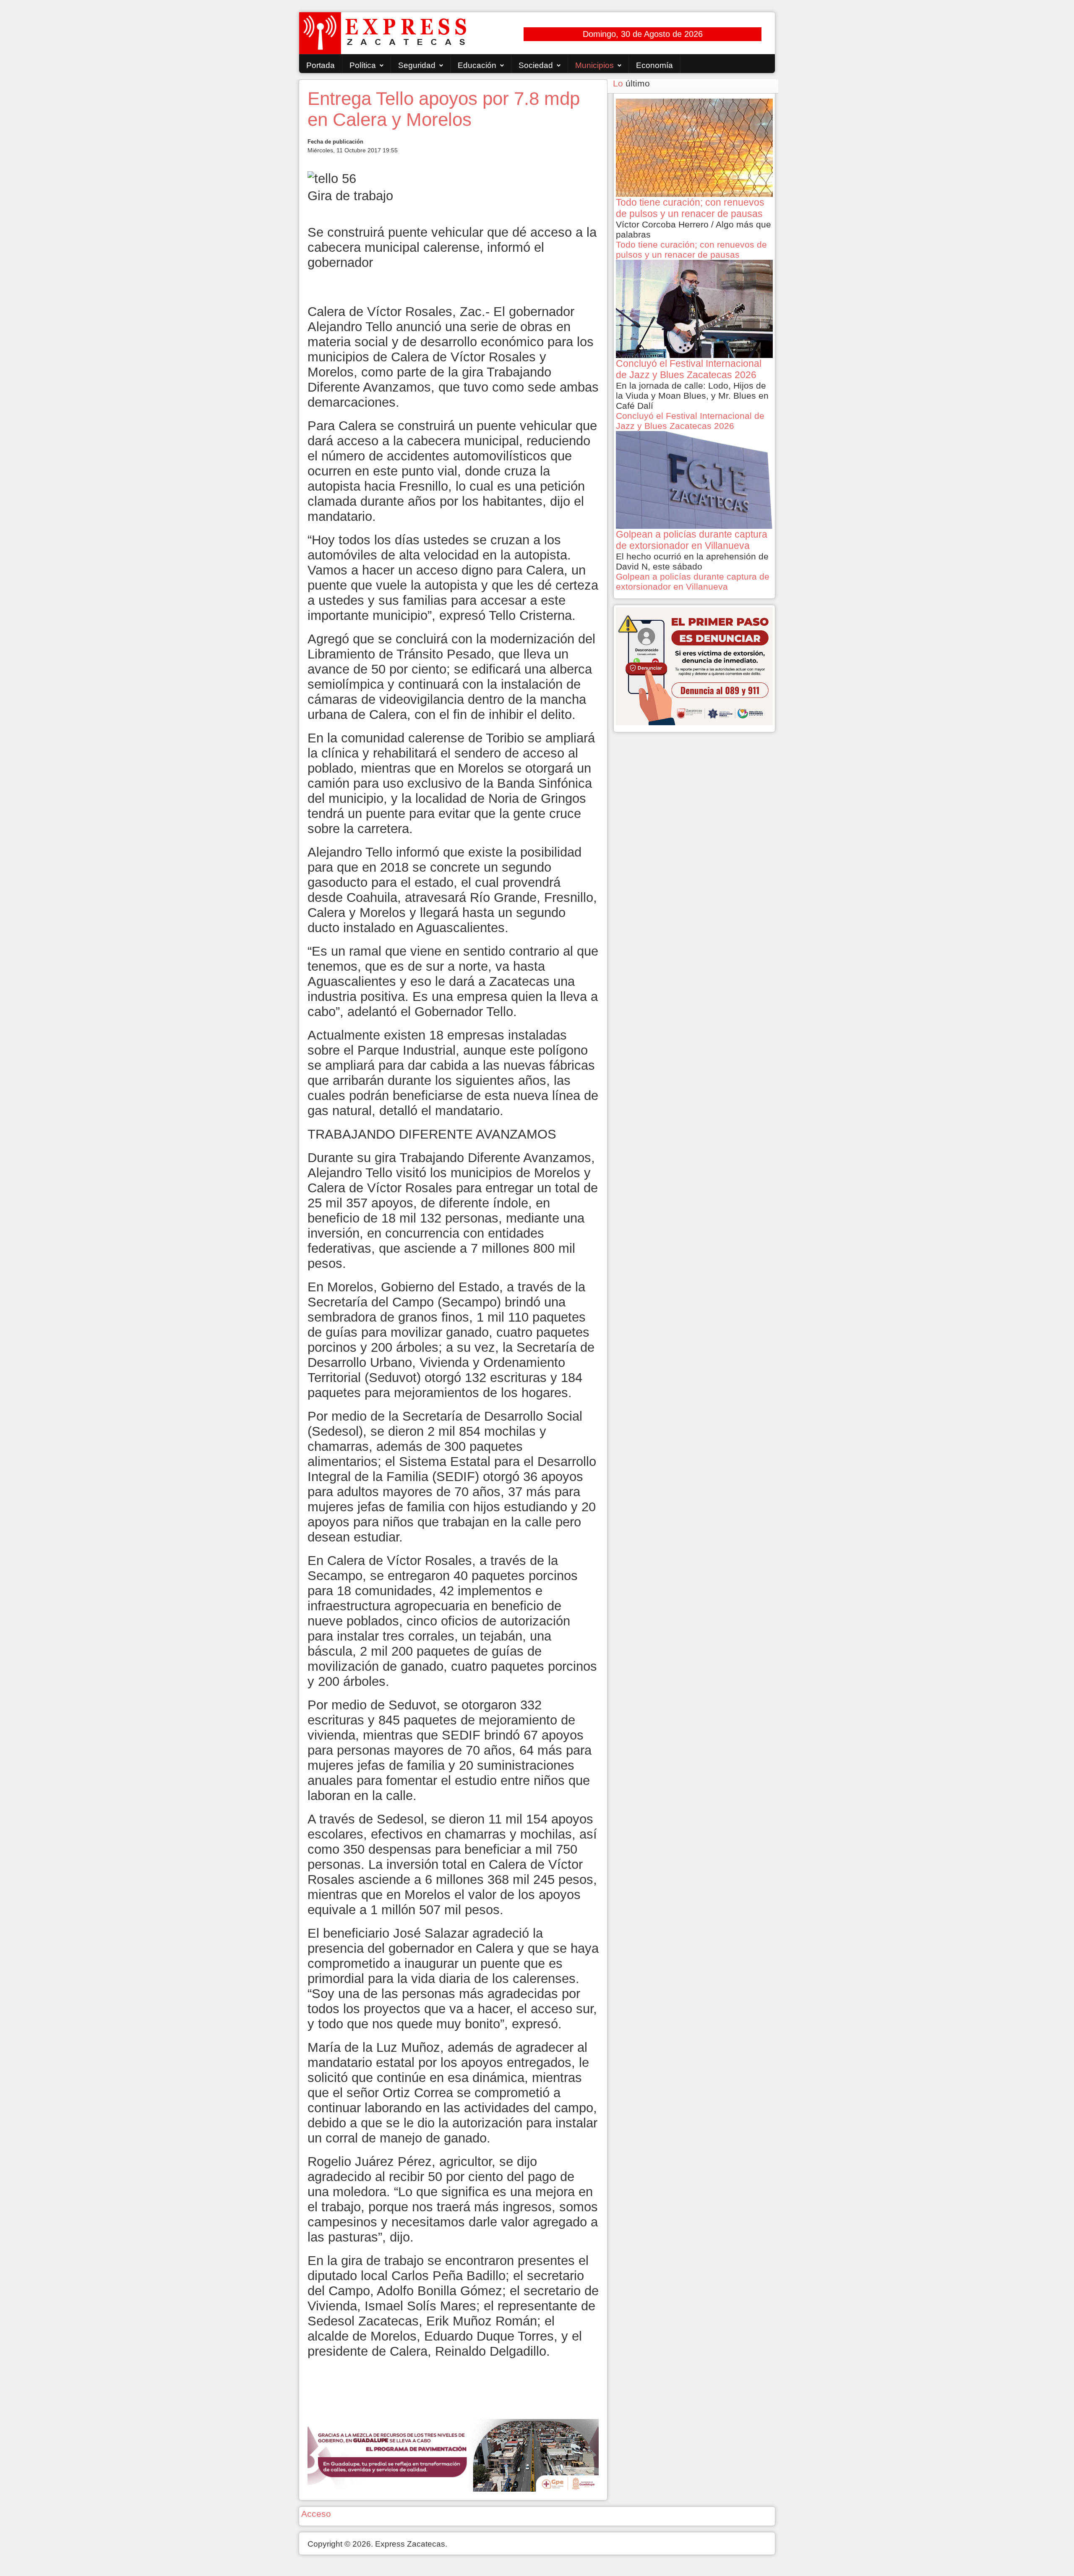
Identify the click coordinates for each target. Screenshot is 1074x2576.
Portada (321, 65)
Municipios (594, 65)
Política (363, 65)
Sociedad (536, 65)
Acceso (316, 2514)
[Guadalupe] (453, 2455)
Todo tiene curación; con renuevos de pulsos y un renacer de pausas (691, 250)
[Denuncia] (694, 665)
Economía (654, 65)
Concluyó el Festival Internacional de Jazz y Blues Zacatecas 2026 (690, 421)
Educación (477, 65)
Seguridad (417, 65)
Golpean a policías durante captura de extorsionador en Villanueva (693, 581)
